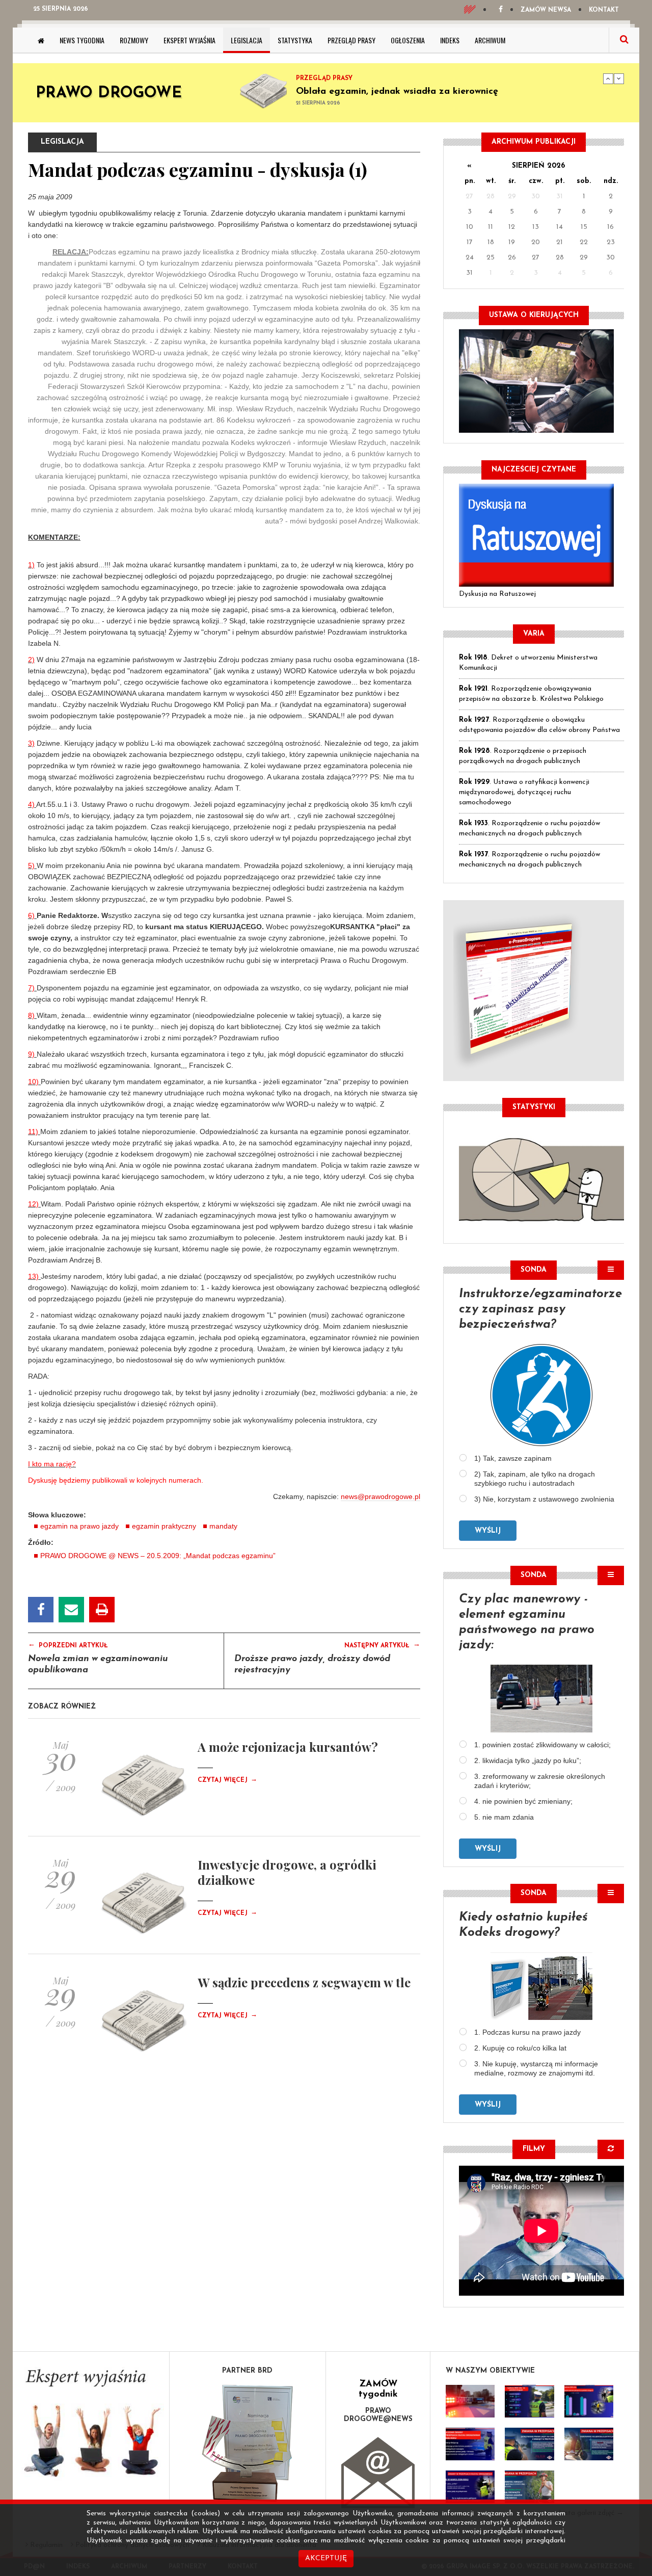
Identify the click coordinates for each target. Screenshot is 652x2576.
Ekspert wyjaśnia (189, 40)
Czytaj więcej (227, 1780)
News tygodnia (82, 40)
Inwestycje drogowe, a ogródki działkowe (287, 1872)
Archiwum (490, 40)
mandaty (223, 1526)
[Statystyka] (541, 1178)
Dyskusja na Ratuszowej (497, 594)
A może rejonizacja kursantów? (288, 1747)
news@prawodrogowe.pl (381, 1496)
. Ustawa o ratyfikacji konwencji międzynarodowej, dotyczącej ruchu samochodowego (524, 792)
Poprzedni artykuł (68, 1645)
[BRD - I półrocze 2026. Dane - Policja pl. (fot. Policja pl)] (470, 2401)
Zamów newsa (546, 10)
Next (619, 78)
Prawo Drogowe (109, 94)
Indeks (450, 40)
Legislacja (247, 40)
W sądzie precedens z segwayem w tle (304, 1982)
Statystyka (295, 40)
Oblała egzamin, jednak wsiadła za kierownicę (397, 92)
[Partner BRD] (248, 2443)
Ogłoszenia (408, 40)
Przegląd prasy (351, 40)
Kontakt (604, 10)
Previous (608, 78)
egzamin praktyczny (164, 1526)
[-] (529, 2401)
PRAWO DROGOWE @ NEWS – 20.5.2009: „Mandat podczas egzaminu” (158, 1556)
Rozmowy (134, 40)
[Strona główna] (41, 40)
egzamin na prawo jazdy (79, 1526)
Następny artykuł (382, 1645)
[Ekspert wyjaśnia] (91, 2426)
